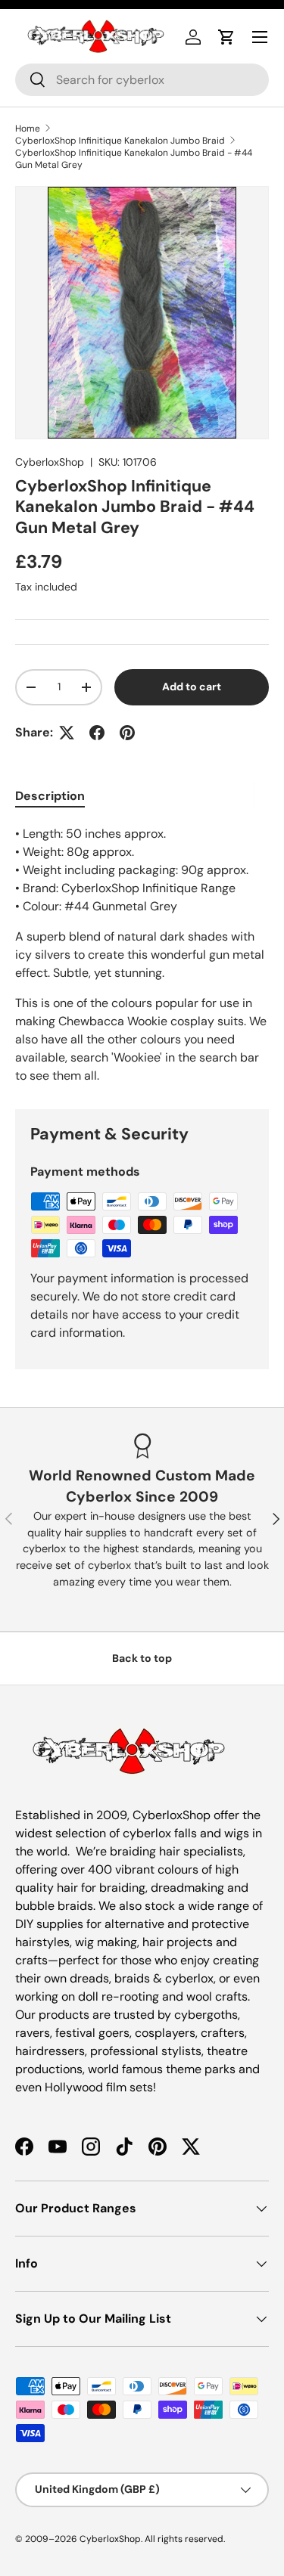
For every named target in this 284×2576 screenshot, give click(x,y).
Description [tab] (50, 796)
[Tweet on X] (67, 733)
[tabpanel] (142, 955)
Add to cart (192, 687)
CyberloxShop (50, 462)
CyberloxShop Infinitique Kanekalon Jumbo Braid (120, 141)
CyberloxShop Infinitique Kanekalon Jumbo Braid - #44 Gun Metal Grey (134, 159)
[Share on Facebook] (97, 733)
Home (28, 129)
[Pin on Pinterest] (127, 733)
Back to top (142, 1658)
